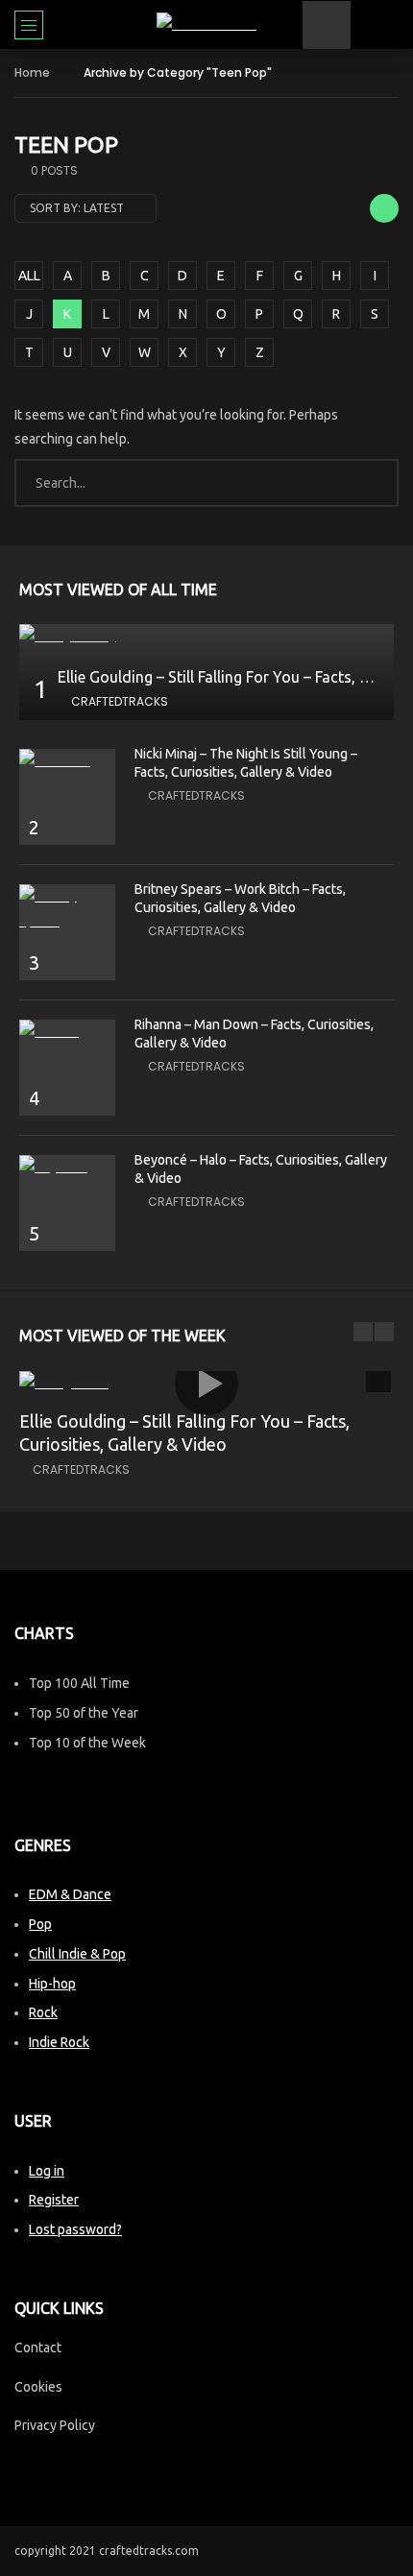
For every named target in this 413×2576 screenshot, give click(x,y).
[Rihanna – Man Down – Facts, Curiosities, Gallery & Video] (67, 1032)
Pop (40, 1924)
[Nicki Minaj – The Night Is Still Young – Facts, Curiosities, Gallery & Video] (67, 761)
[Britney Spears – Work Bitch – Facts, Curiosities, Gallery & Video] (67, 908)
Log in (47, 2171)
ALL (29, 276)
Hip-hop (52, 1984)
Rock (43, 2012)
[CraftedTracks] (206, 24)
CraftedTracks (120, 701)
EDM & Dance (70, 1894)
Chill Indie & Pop (77, 1954)
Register (54, 2200)
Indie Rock (59, 2042)
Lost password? (75, 2229)
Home (32, 72)
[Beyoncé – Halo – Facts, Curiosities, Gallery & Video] (67, 1167)
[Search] (389, 25)
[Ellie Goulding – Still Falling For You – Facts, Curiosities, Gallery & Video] (206, 636)
